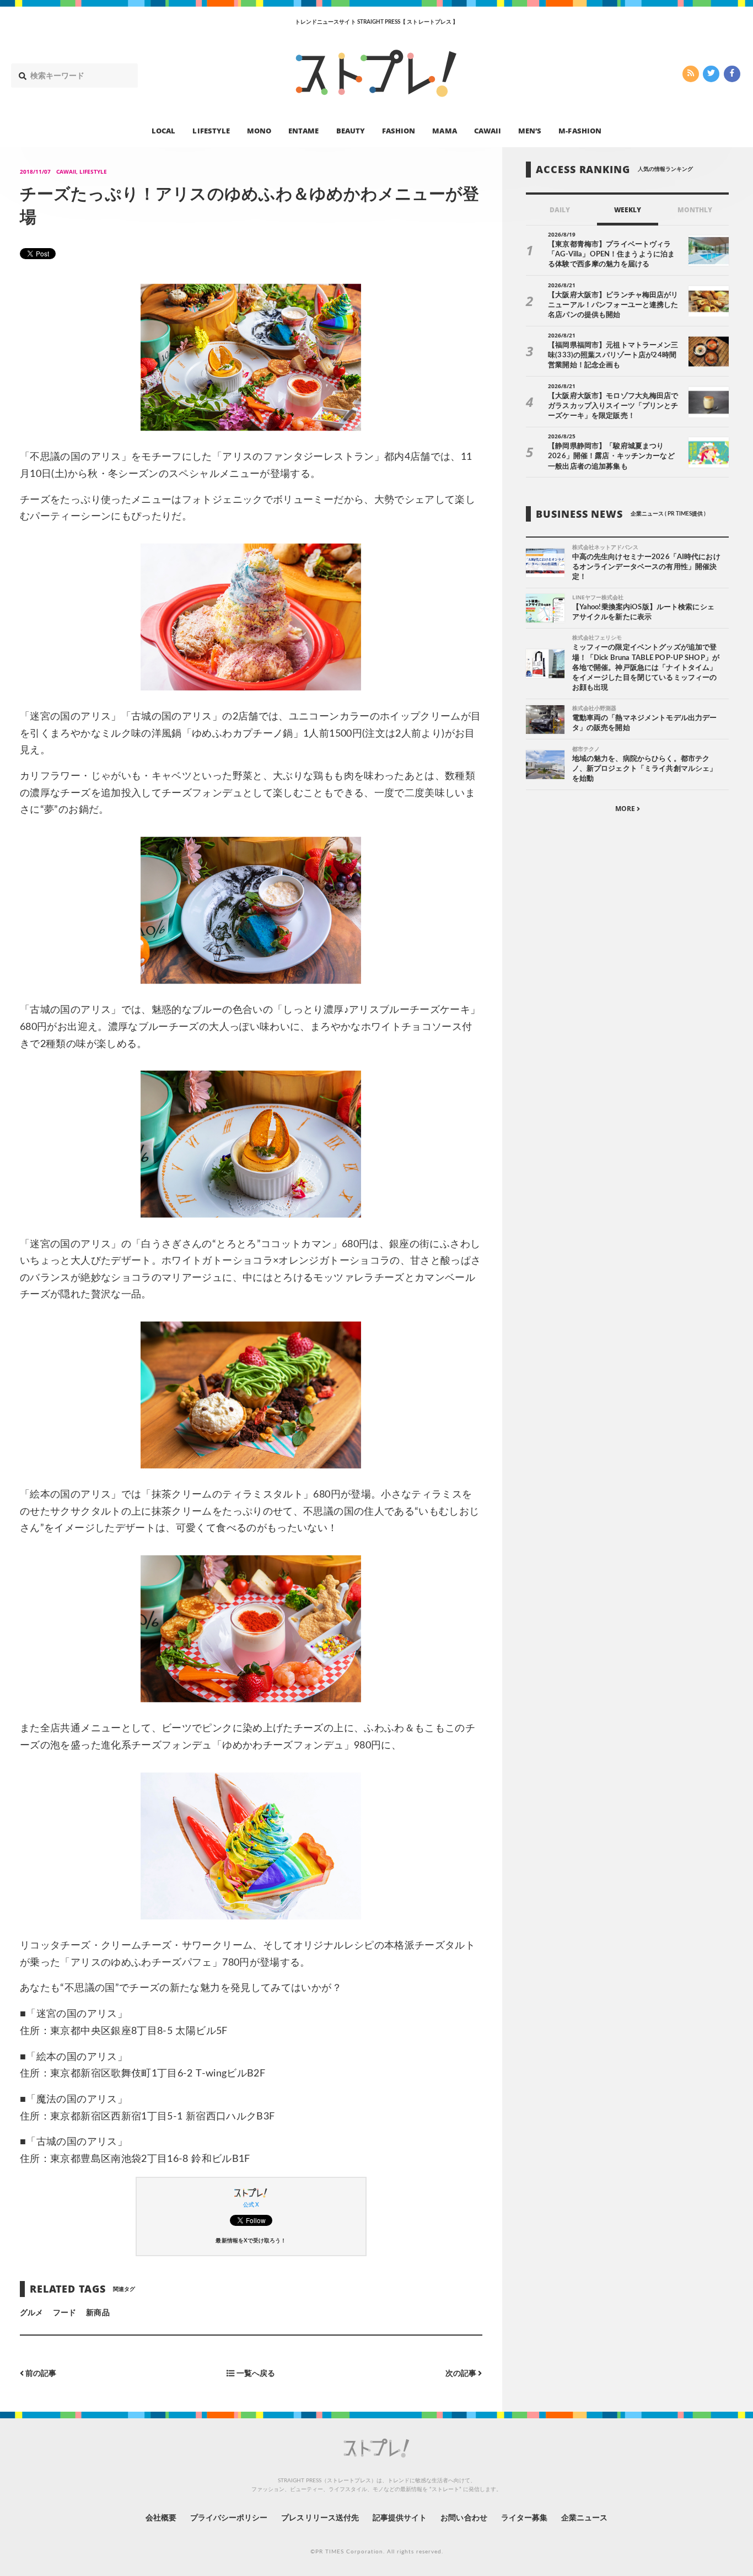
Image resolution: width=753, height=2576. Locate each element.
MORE (626, 809)
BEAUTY (351, 130)
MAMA (444, 130)
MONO (259, 130)
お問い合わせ (464, 2518)
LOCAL (163, 130)
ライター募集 (524, 2518)
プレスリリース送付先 (320, 2518)
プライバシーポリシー (229, 2518)
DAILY (560, 210)
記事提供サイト (400, 2518)
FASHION (399, 130)
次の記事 (462, 2373)
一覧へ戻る (255, 2373)
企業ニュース (584, 2518)
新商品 (98, 2313)
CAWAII (488, 130)
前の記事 (40, 2373)
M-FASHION (580, 130)
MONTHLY (695, 210)
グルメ (31, 2313)
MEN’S (530, 130)
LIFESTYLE (211, 130)
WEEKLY (628, 210)
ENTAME (303, 130)
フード (64, 2313)
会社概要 (161, 2518)
